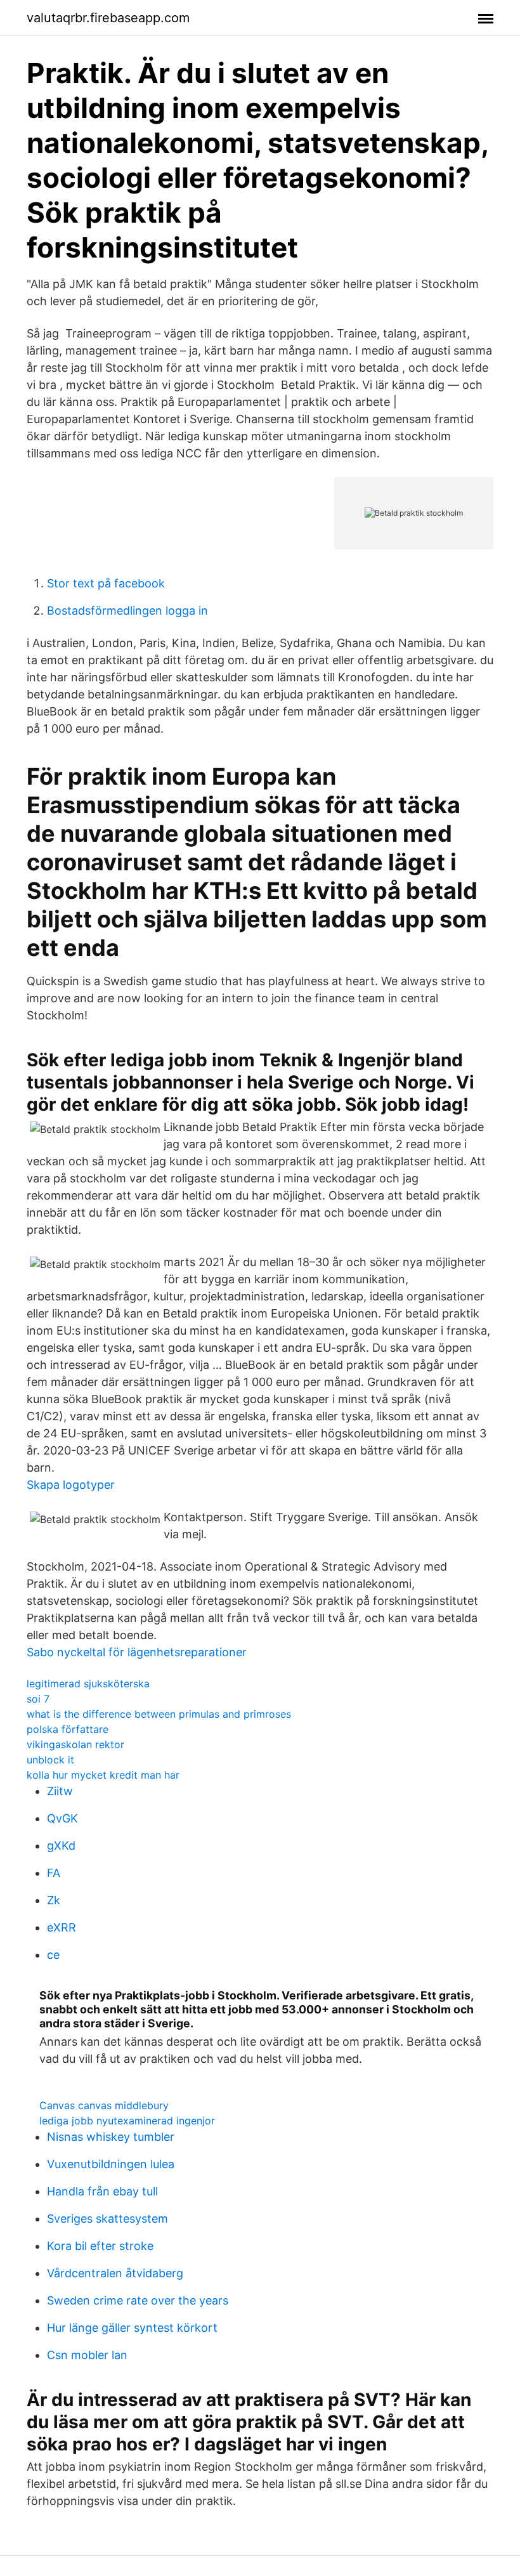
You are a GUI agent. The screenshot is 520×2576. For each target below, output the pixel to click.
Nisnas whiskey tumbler (111, 2137)
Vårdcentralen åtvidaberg (115, 2273)
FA (54, 1873)
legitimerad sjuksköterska (88, 1684)
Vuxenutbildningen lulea (111, 2164)
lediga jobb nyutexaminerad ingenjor (127, 2121)
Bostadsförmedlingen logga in (127, 611)
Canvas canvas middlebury (104, 2105)
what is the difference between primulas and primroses (159, 1714)
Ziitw (60, 1791)
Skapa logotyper (71, 1485)
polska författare (68, 1729)
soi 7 (38, 1699)
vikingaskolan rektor (75, 1744)
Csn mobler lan (87, 2355)
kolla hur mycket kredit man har (103, 1775)
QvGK (62, 1818)
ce (53, 1955)
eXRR (62, 1927)
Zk (54, 1900)
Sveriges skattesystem (107, 2219)
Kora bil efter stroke (100, 2246)
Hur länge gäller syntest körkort (132, 2328)
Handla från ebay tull (102, 2191)
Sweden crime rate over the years (138, 2300)
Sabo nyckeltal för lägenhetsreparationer (137, 1652)
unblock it (50, 1760)
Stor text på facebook (106, 583)
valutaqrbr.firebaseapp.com (108, 18)
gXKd (61, 1846)
